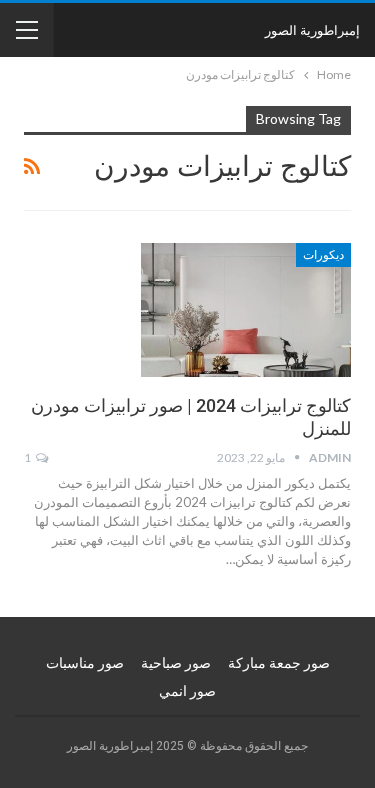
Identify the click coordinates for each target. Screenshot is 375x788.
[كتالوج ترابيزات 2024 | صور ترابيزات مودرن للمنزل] (246, 310)
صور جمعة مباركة (279, 663)
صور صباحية (176, 663)
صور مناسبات (85, 663)
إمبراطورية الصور (312, 30)
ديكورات (323, 255)
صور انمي (187, 691)
